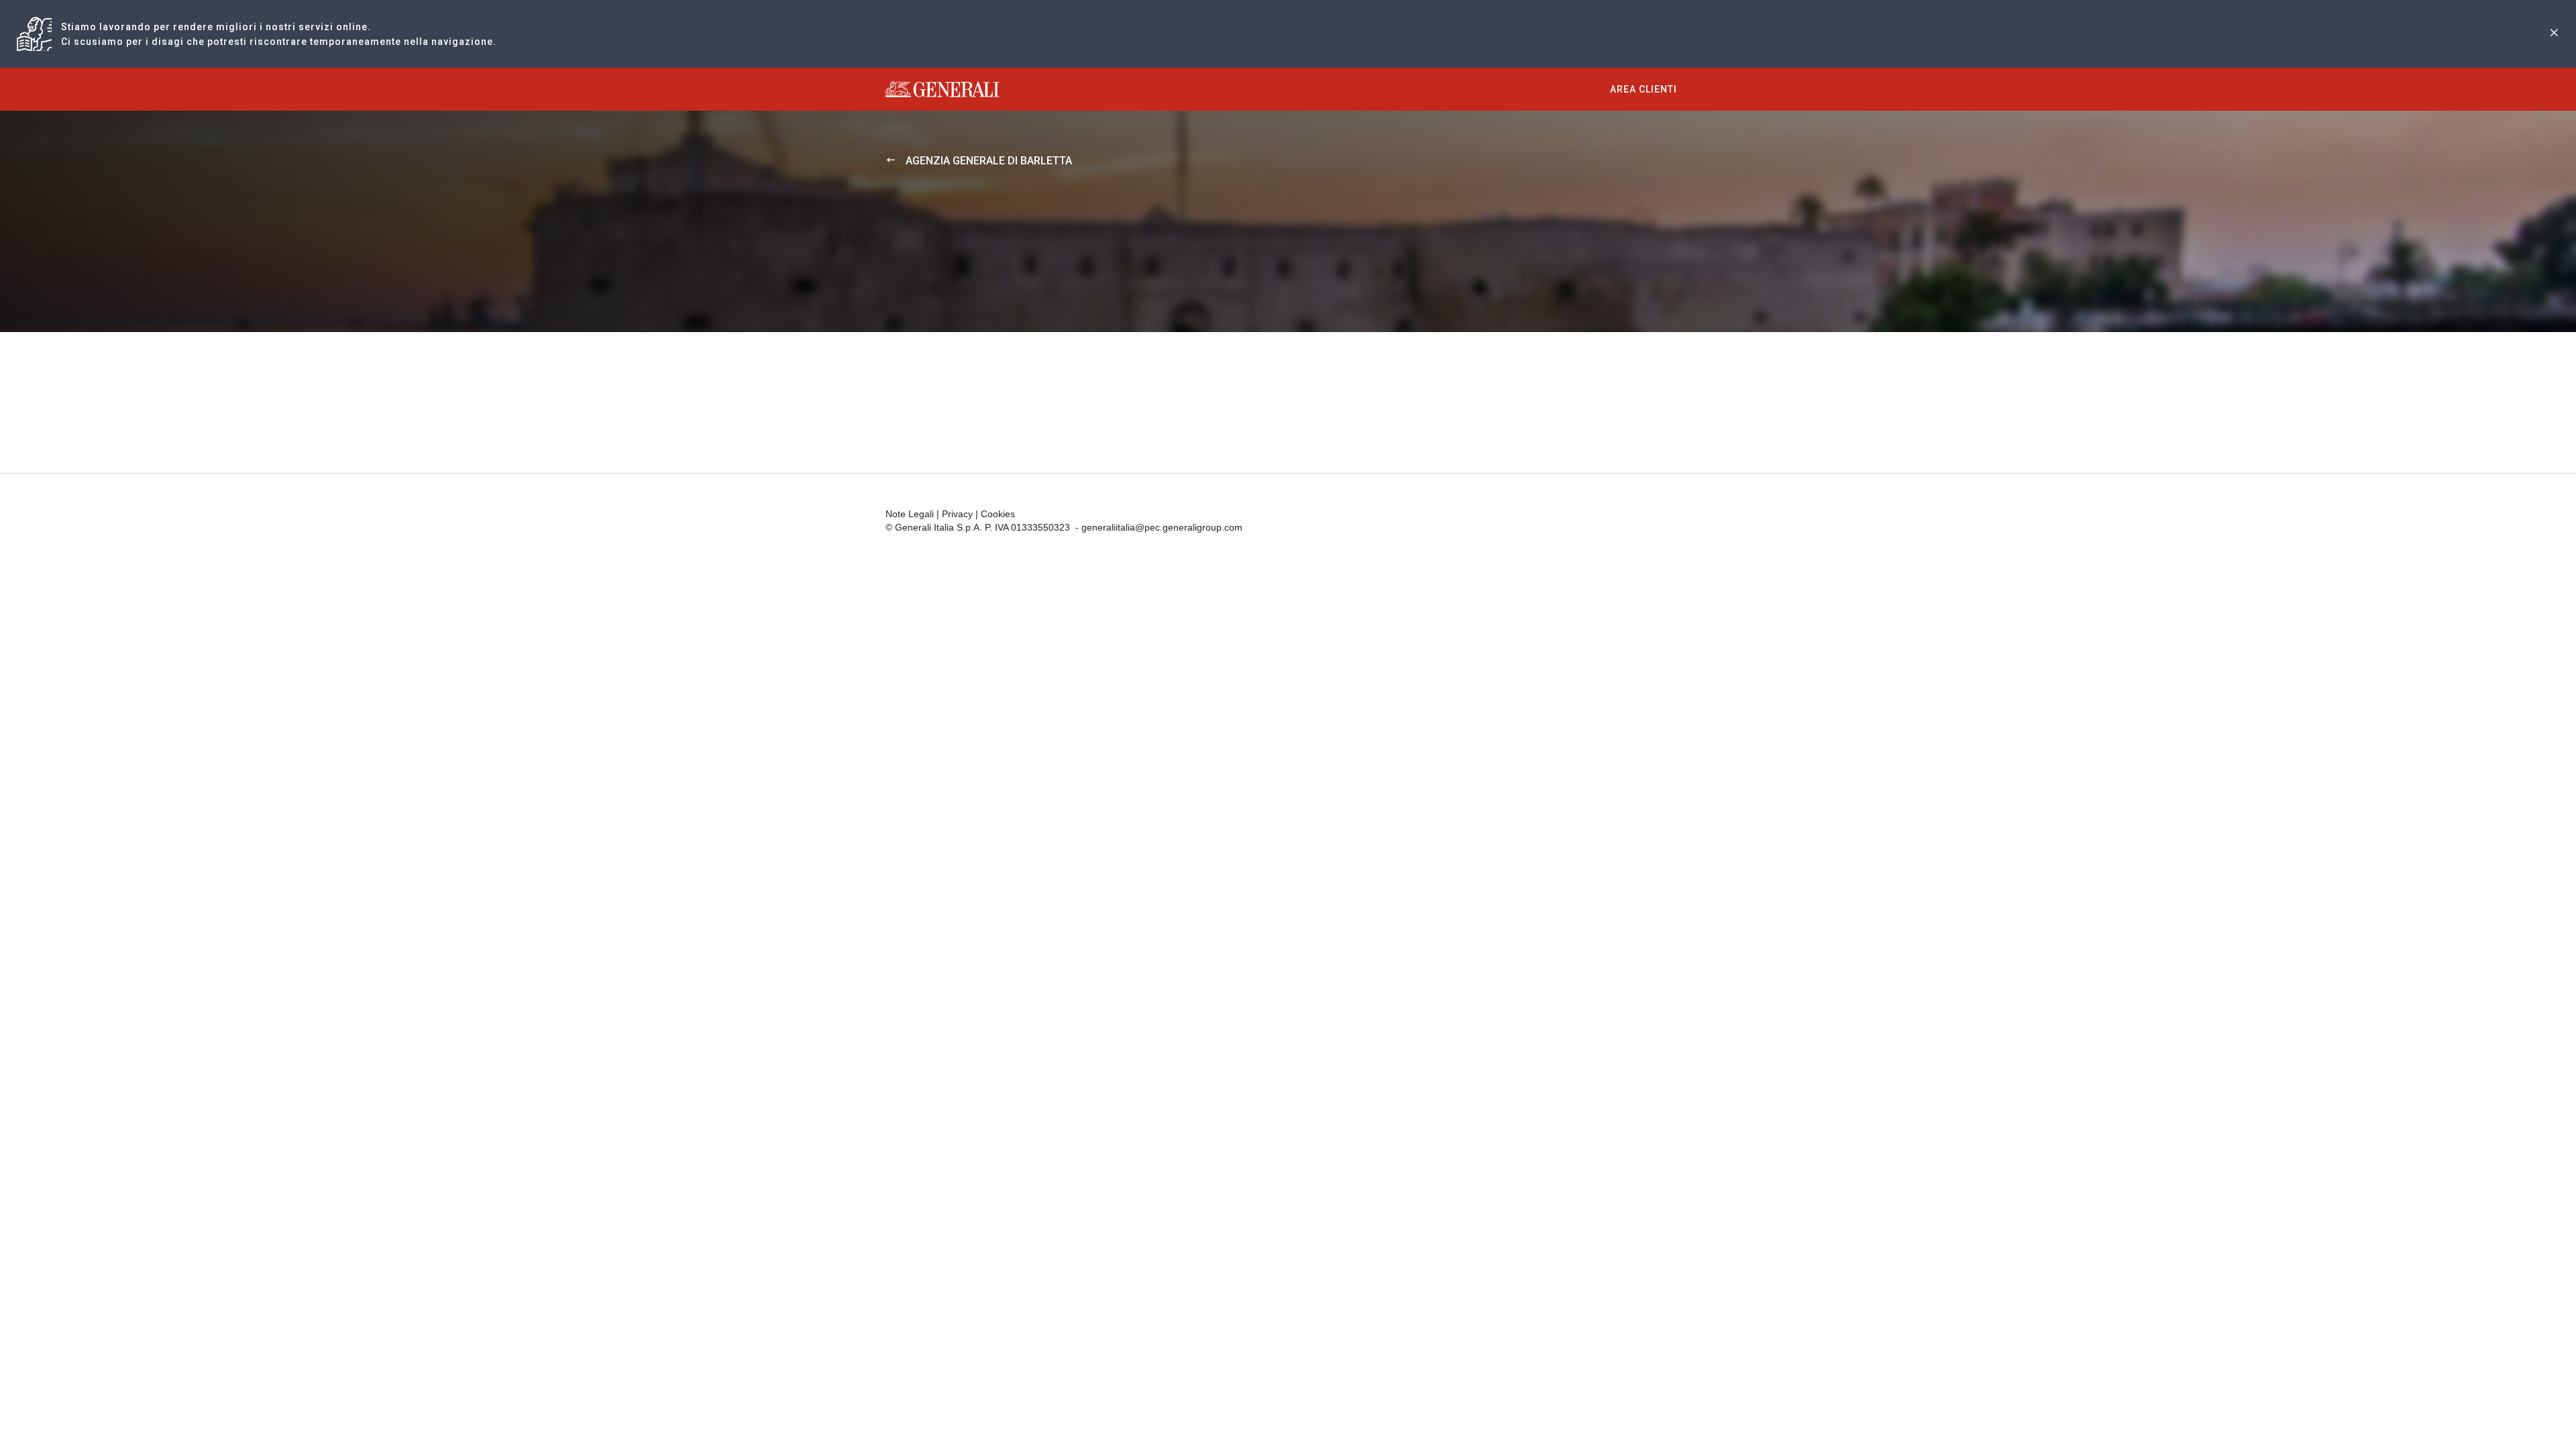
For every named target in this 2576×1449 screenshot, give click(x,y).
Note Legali (910, 514)
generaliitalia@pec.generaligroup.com (1162, 527)
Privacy (957, 514)
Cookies (998, 514)
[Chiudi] (2554, 34)
